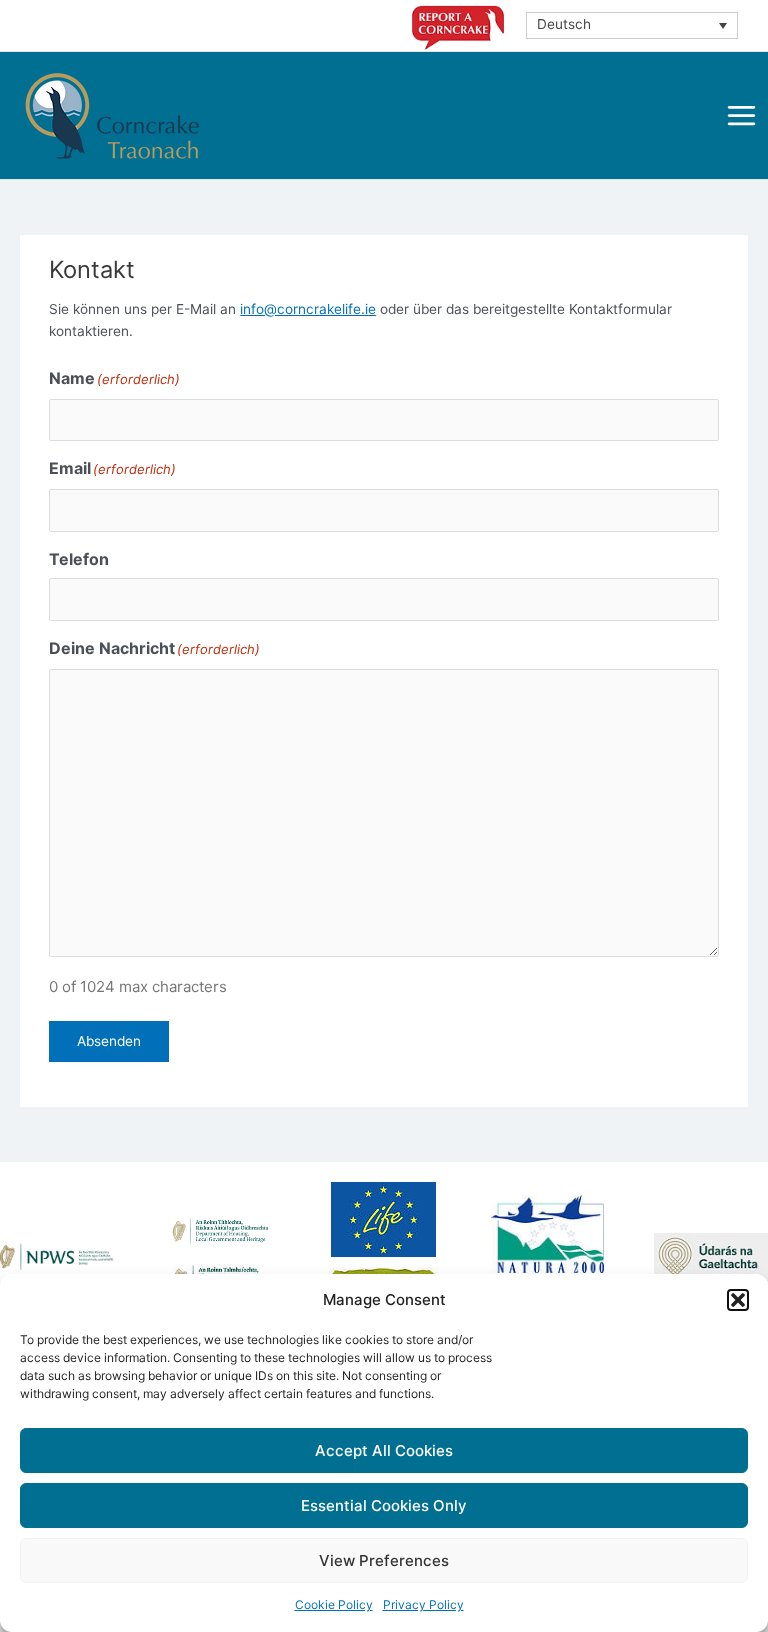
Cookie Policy (334, 1604)
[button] (738, 1300)
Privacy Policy (423, 1604)
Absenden (109, 1041)
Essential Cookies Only (384, 1505)
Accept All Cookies (384, 1450)
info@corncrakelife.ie (308, 309)
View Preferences (384, 1560)
